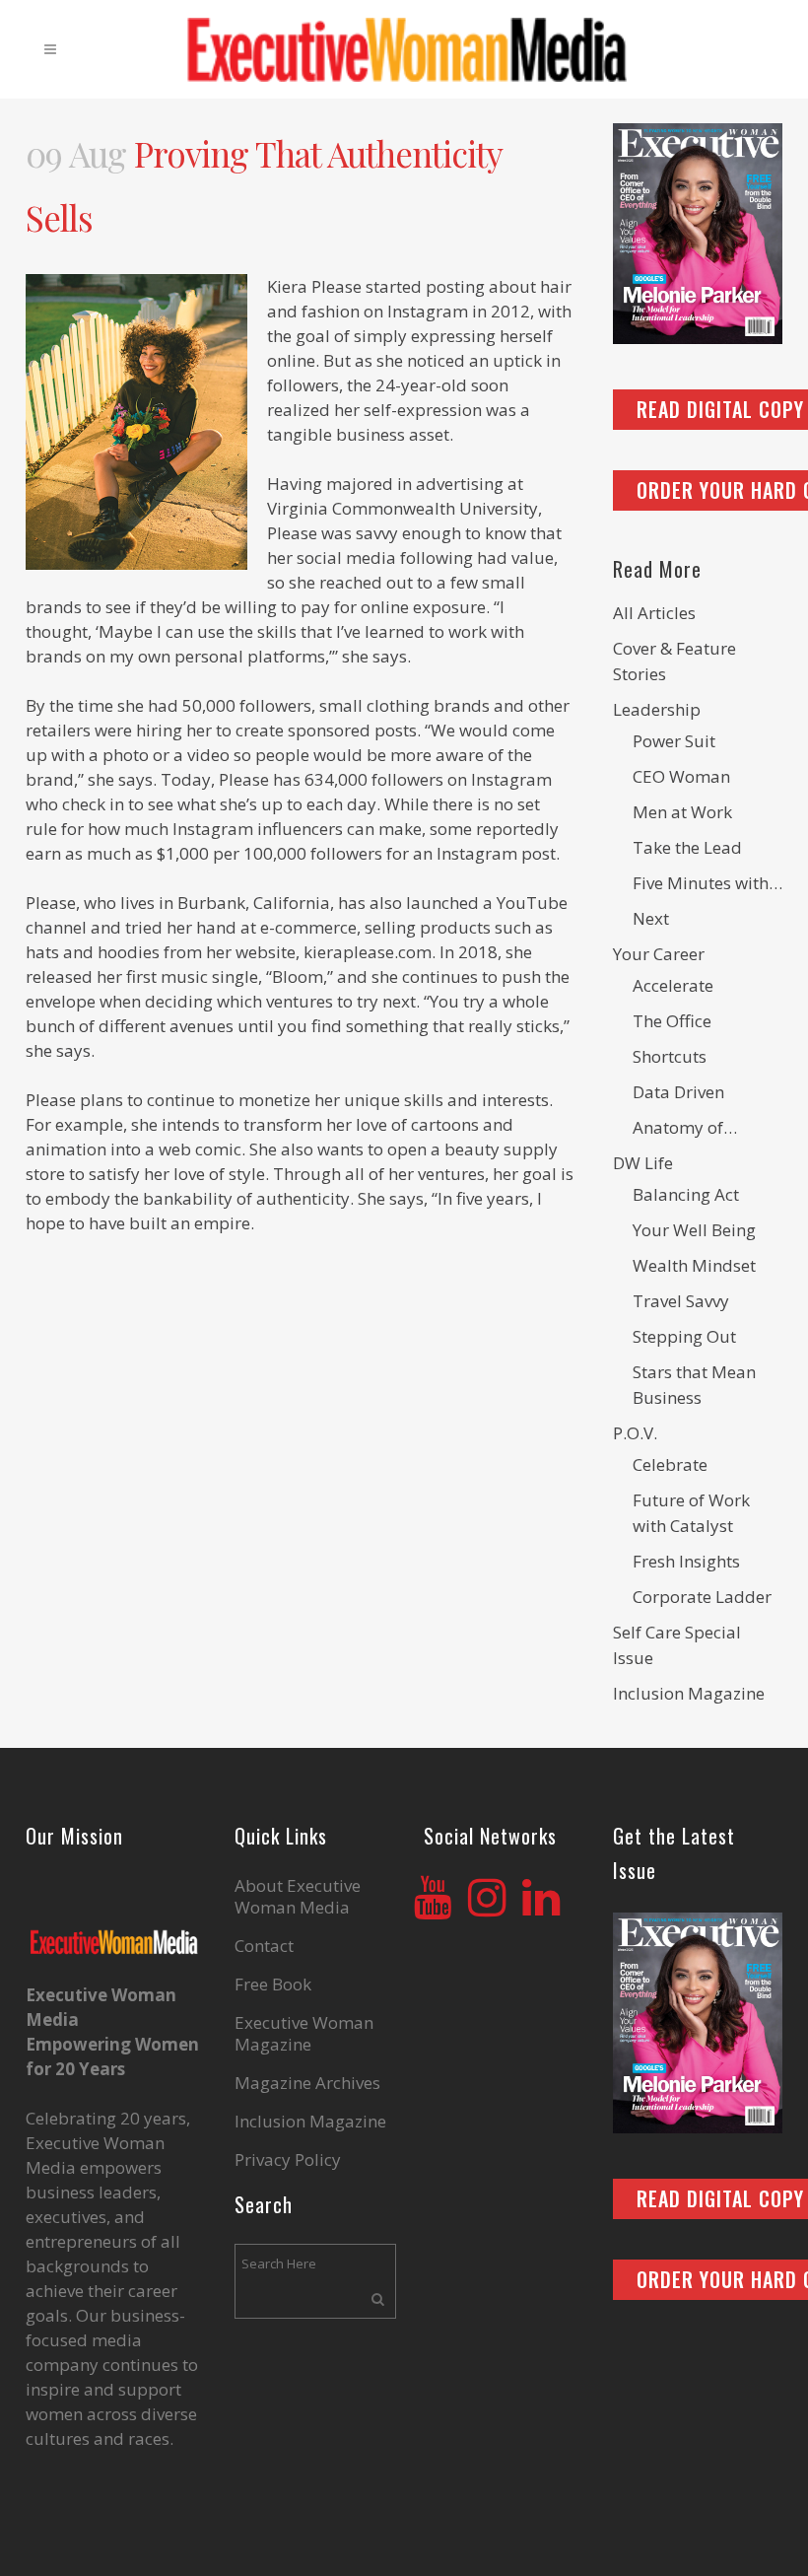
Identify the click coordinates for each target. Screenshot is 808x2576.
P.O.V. (635, 1433)
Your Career (659, 954)
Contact (264, 1946)
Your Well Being (694, 1230)
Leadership (657, 709)
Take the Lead (687, 847)
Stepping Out (684, 1336)
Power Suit (674, 741)
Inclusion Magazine (689, 1693)
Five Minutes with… (707, 883)
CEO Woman (681, 776)
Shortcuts (670, 1056)
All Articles (654, 613)
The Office (672, 1021)
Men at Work (682, 812)
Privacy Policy (288, 2160)
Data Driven (678, 1092)
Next (651, 918)
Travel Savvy (681, 1301)
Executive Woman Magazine (304, 2034)
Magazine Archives (307, 2083)
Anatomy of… (685, 1127)
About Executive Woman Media (298, 1897)
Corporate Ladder (702, 1597)
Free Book (273, 1984)
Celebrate (670, 1464)
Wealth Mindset (694, 1265)
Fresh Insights (686, 1561)
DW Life (643, 1163)
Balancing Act (686, 1194)
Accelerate (673, 985)
